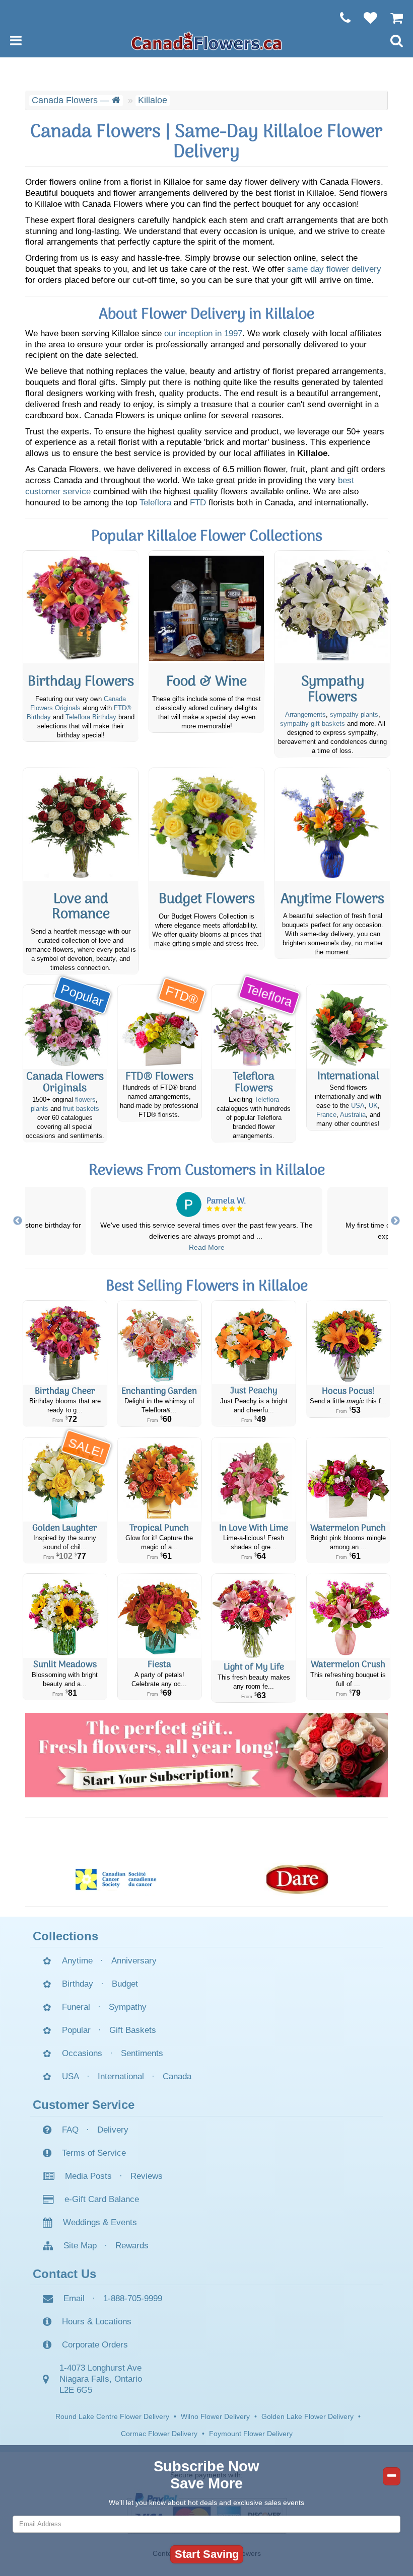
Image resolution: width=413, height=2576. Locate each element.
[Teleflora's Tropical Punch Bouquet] (160, 1480)
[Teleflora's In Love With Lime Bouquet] (254, 1480)
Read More (207, 1247)
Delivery (113, 2130)
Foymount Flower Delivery (251, 2434)
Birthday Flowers (81, 682)
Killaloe (153, 100)
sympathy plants (354, 715)
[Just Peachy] (254, 1342)
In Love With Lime (254, 1528)
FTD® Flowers (159, 1077)
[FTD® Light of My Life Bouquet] (254, 1617)
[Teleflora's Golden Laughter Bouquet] (65, 1480)
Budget (125, 1984)
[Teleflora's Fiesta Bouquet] (160, 1616)
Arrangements (305, 715)
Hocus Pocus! (348, 1391)
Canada (177, 2076)
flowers (85, 1100)
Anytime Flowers (332, 900)
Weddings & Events (100, 2222)
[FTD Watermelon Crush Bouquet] (349, 1616)
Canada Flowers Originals (65, 1083)
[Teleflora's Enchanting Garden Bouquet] (160, 1343)
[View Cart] (392, 18)
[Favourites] (365, 18)
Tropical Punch (159, 1528)
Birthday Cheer (65, 1391)
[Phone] (340, 18)
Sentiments (142, 2053)
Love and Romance (81, 907)
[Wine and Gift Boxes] (206, 607)
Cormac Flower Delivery (159, 2434)
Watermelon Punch (348, 1528)
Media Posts (88, 2176)
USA (358, 1106)
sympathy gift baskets (313, 724)
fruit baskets (81, 1109)
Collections (65, 1936)
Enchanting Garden (159, 1391)
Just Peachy (254, 1391)
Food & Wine (206, 682)
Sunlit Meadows (65, 1665)
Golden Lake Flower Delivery (307, 2416)
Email (74, 2298)
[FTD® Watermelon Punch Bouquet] (349, 1480)
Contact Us (64, 2274)
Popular (76, 2030)
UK (373, 1106)
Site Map (80, 2246)
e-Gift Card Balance (102, 2199)
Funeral (76, 2007)
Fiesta (159, 1665)
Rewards (132, 2246)
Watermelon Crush (348, 1665)
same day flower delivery (334, 269)
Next (395, 1221)
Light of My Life (254, 1667)
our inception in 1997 (203, 333)
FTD (198, 503)
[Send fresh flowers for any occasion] (332, 824)
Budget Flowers (207, 900)
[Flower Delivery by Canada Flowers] (206, 40)
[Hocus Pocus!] (349, 1343)
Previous (18, 1221)
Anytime (77, 1961)
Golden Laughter (65, 1528)
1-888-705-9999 (133, 2298)
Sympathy (128, 2007)
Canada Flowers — (72, 100)
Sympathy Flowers (333, 690)
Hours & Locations (97, 2322)
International (348, 1077)
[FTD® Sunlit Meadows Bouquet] (65, 1616)
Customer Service (84, 2105)
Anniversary (134, 1961)
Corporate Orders (95, 2345)
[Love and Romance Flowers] (81, 824)
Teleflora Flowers (254, 1083)
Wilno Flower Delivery (215, 2416)
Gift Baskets (133, 2030)
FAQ (70, 2130)
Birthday (78, 1984)
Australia (353, 1115)
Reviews (147, 2176)
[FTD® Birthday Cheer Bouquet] (65, 1343)
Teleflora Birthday (91, 717)
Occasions (82, 2053)
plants (40, 1109)
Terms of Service (94, 2153)
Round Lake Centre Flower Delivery (112, 2416)
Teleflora (155, 503)
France (326, 1115)
